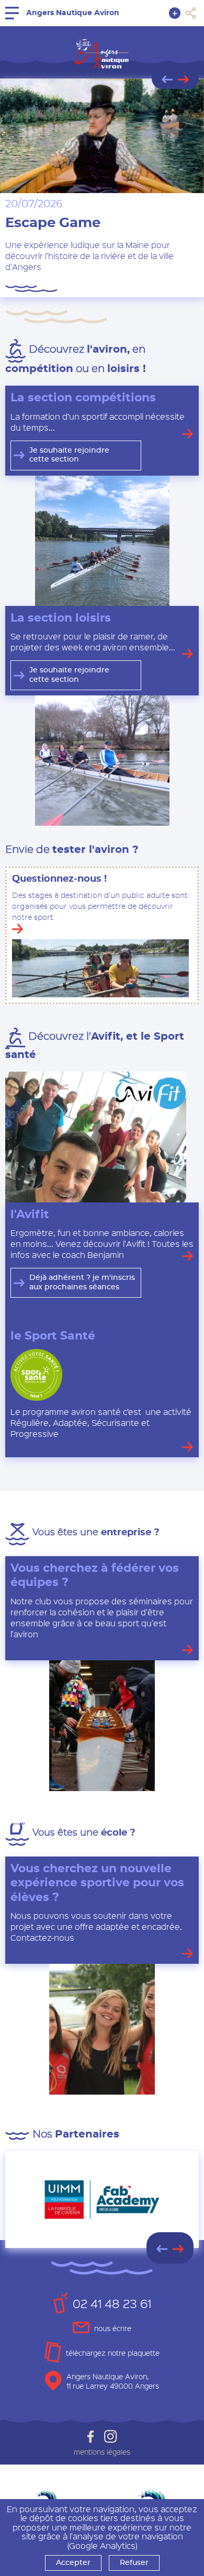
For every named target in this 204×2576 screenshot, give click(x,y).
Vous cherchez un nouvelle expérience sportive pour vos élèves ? (97, 1883)
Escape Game (53, 223)
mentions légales (102, 2452)
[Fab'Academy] (102, 2200)
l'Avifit (30, 1214)
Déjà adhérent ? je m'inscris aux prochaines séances (82, 1283)
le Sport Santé (53, 1336)
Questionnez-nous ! (59, 879)
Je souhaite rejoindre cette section (69, 455)
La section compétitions (83, 398)
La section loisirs (61, 618)
